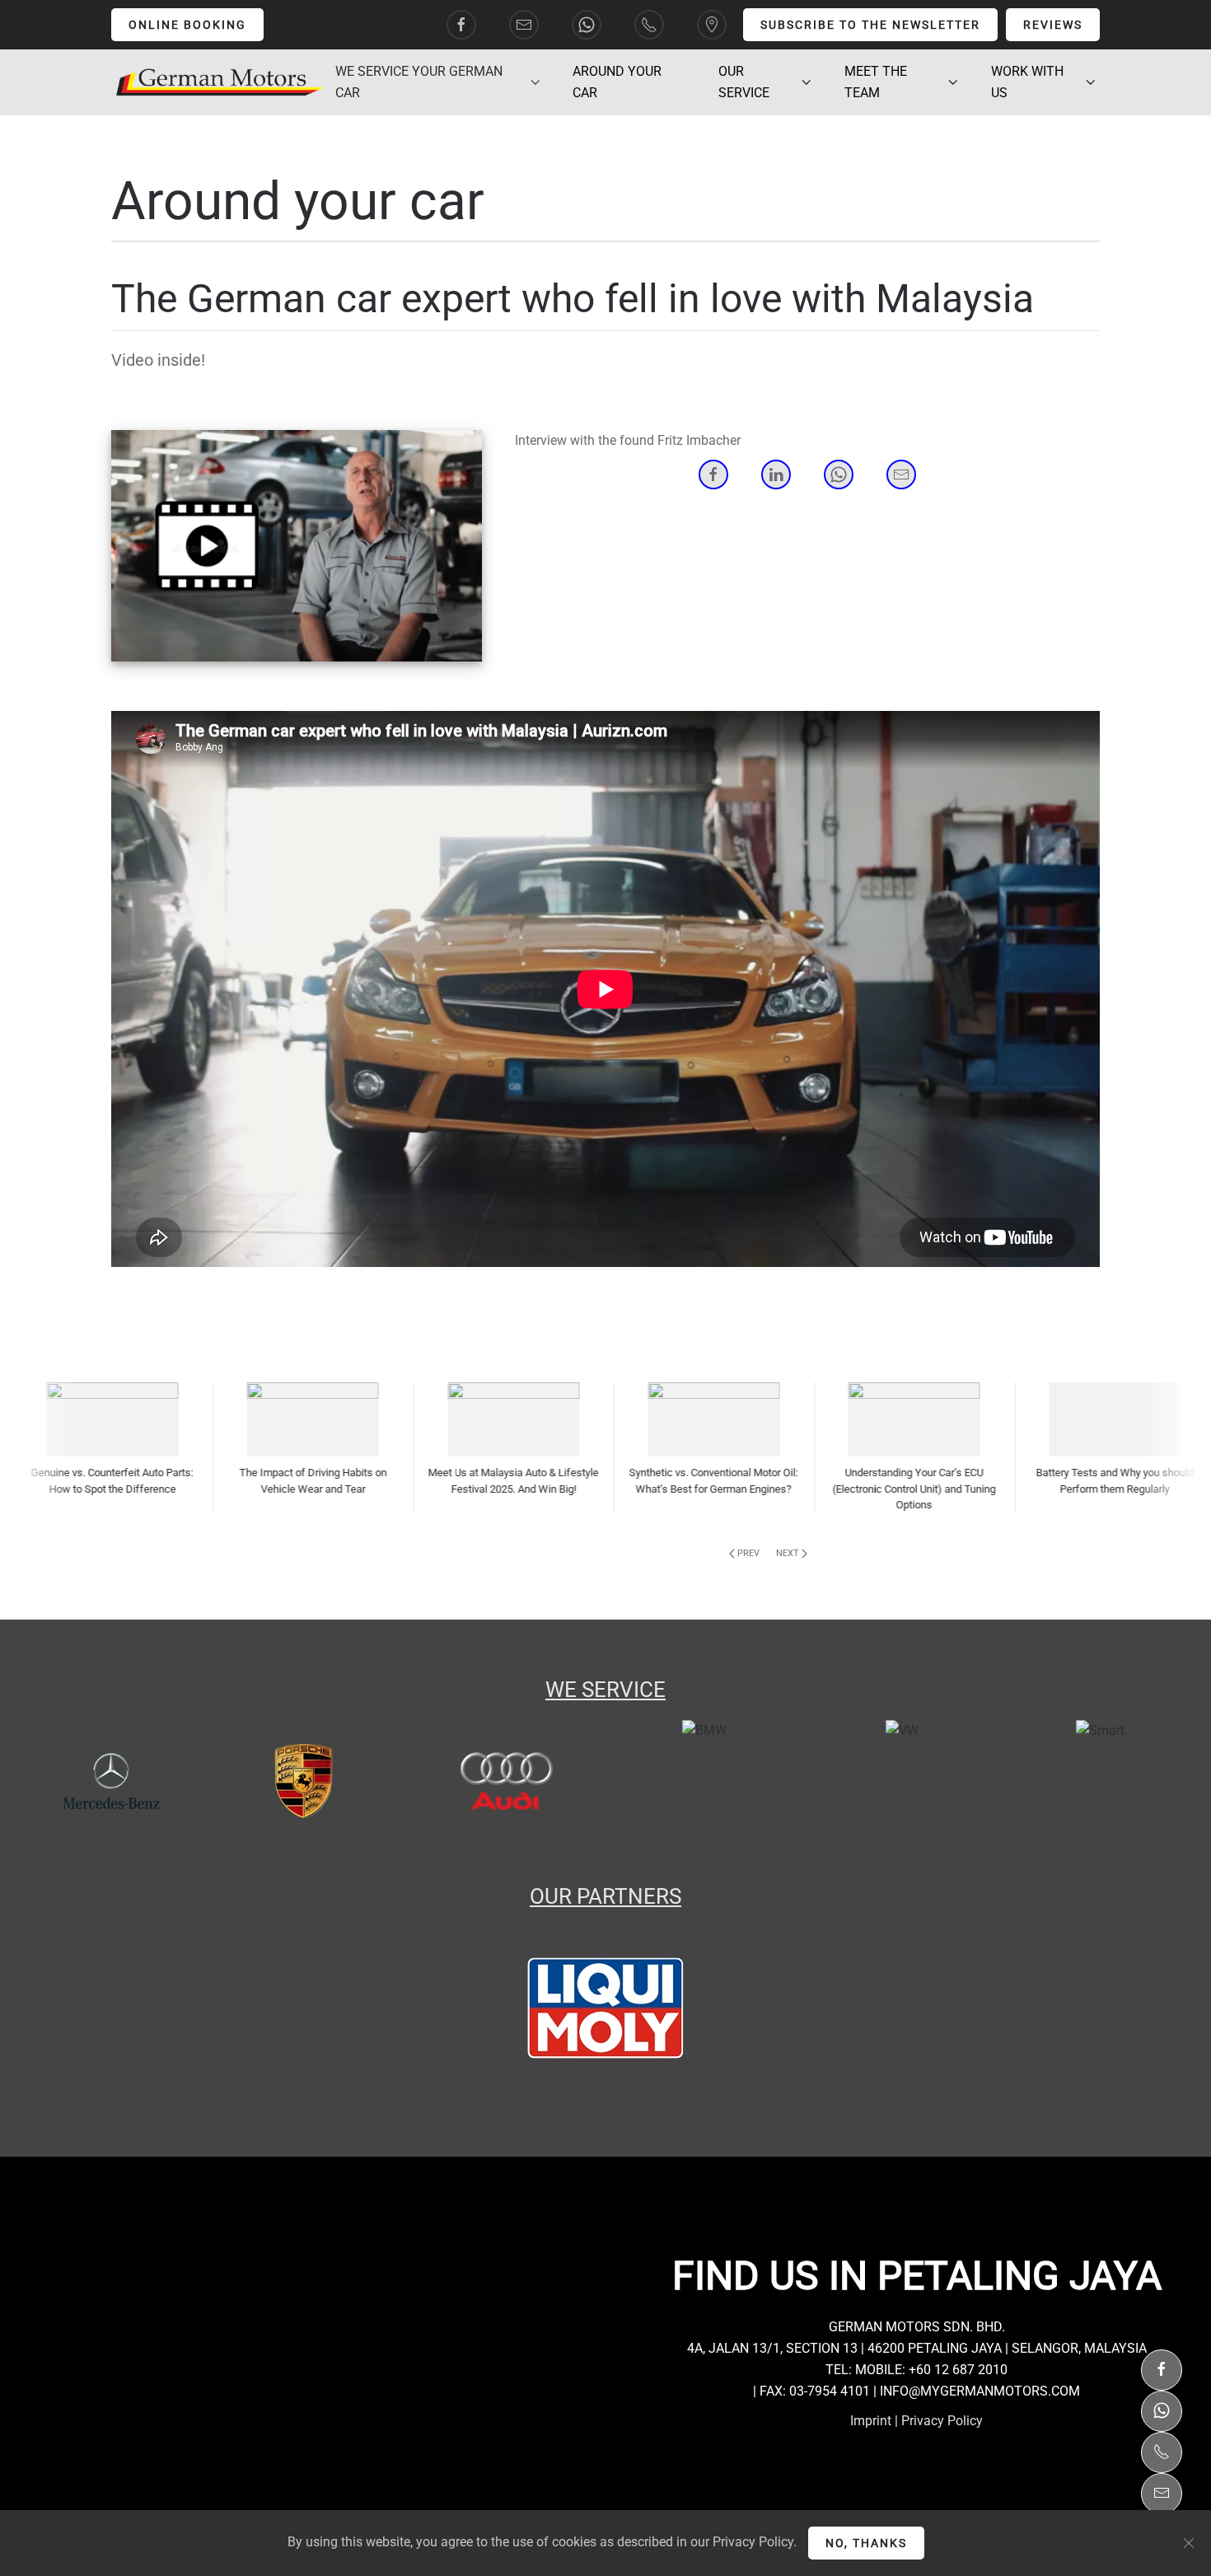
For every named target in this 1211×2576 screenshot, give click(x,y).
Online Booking (187, 25)
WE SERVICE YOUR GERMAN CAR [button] (419, 82)
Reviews (1053, 25)
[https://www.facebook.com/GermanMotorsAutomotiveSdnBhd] (1162, 2365)
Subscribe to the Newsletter (870, 25)
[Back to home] (221, 82)
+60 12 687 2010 (958, 2370)
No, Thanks (866, 2543)
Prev (748, 1553)
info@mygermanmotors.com (980, 2391)
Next (788, 1553)
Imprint (871, 2421)
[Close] (1189, 2543)
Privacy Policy (942, 2421)
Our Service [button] (744, 82)
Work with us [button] (1027, 82)
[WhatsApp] (1162, 2406)
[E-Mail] (1162, 2488)
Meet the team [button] (876, 82)
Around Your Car (617, 82)
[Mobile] (1162, 2447)
